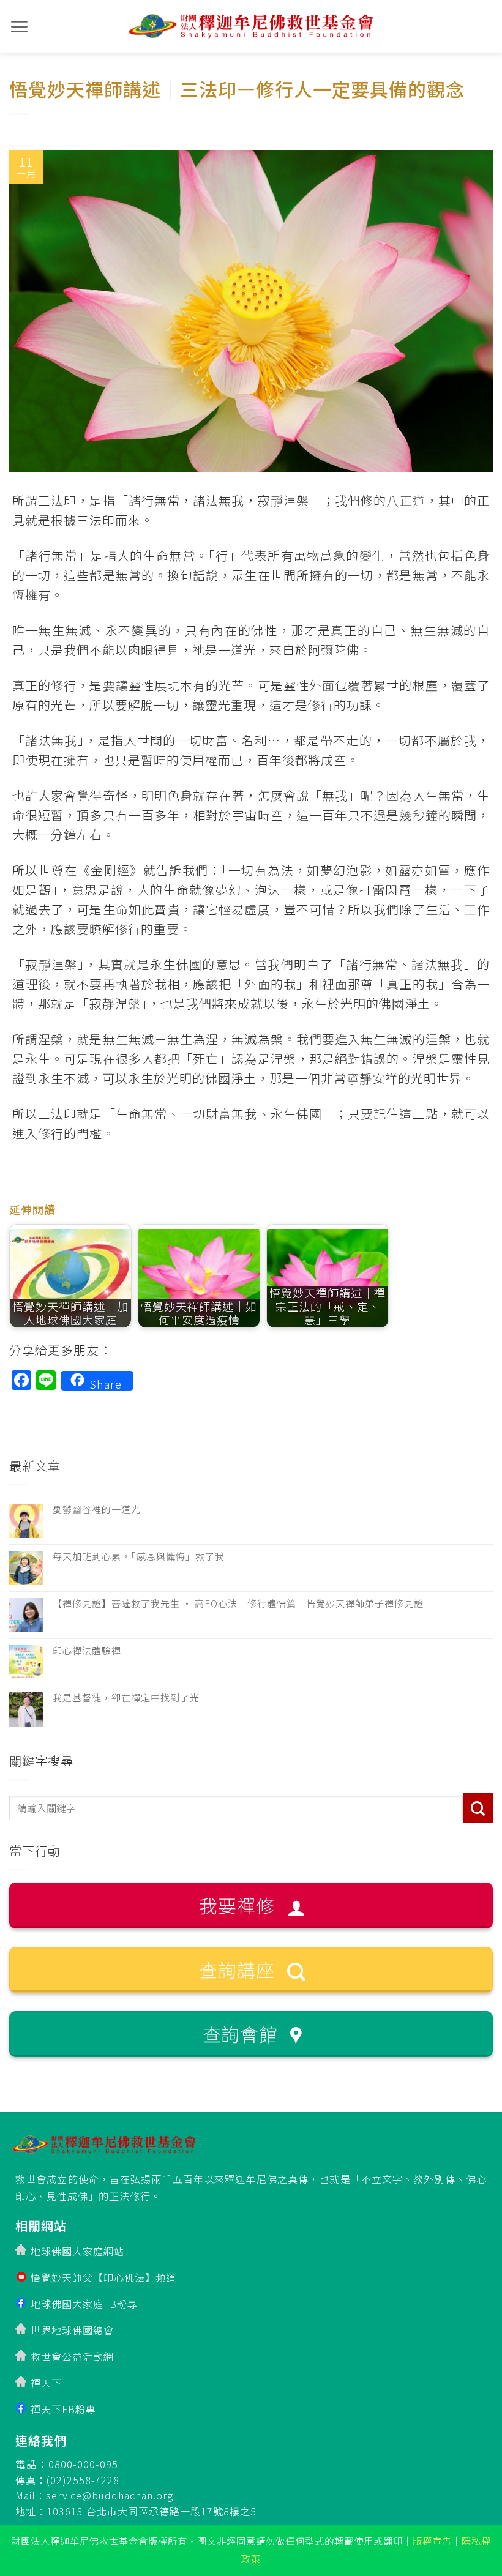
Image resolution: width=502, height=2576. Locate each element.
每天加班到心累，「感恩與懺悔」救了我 (139, 1556)
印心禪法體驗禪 (87, 1651)
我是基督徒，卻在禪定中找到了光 (126, 1698)
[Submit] (478, 1808)
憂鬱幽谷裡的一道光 (97, 1509)
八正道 (406, 500)
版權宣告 (432, 2541)
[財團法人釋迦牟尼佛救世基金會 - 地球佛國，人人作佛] (251, 27)
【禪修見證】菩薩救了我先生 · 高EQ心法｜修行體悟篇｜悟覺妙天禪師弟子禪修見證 (238, 1603)
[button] (19, 27)
